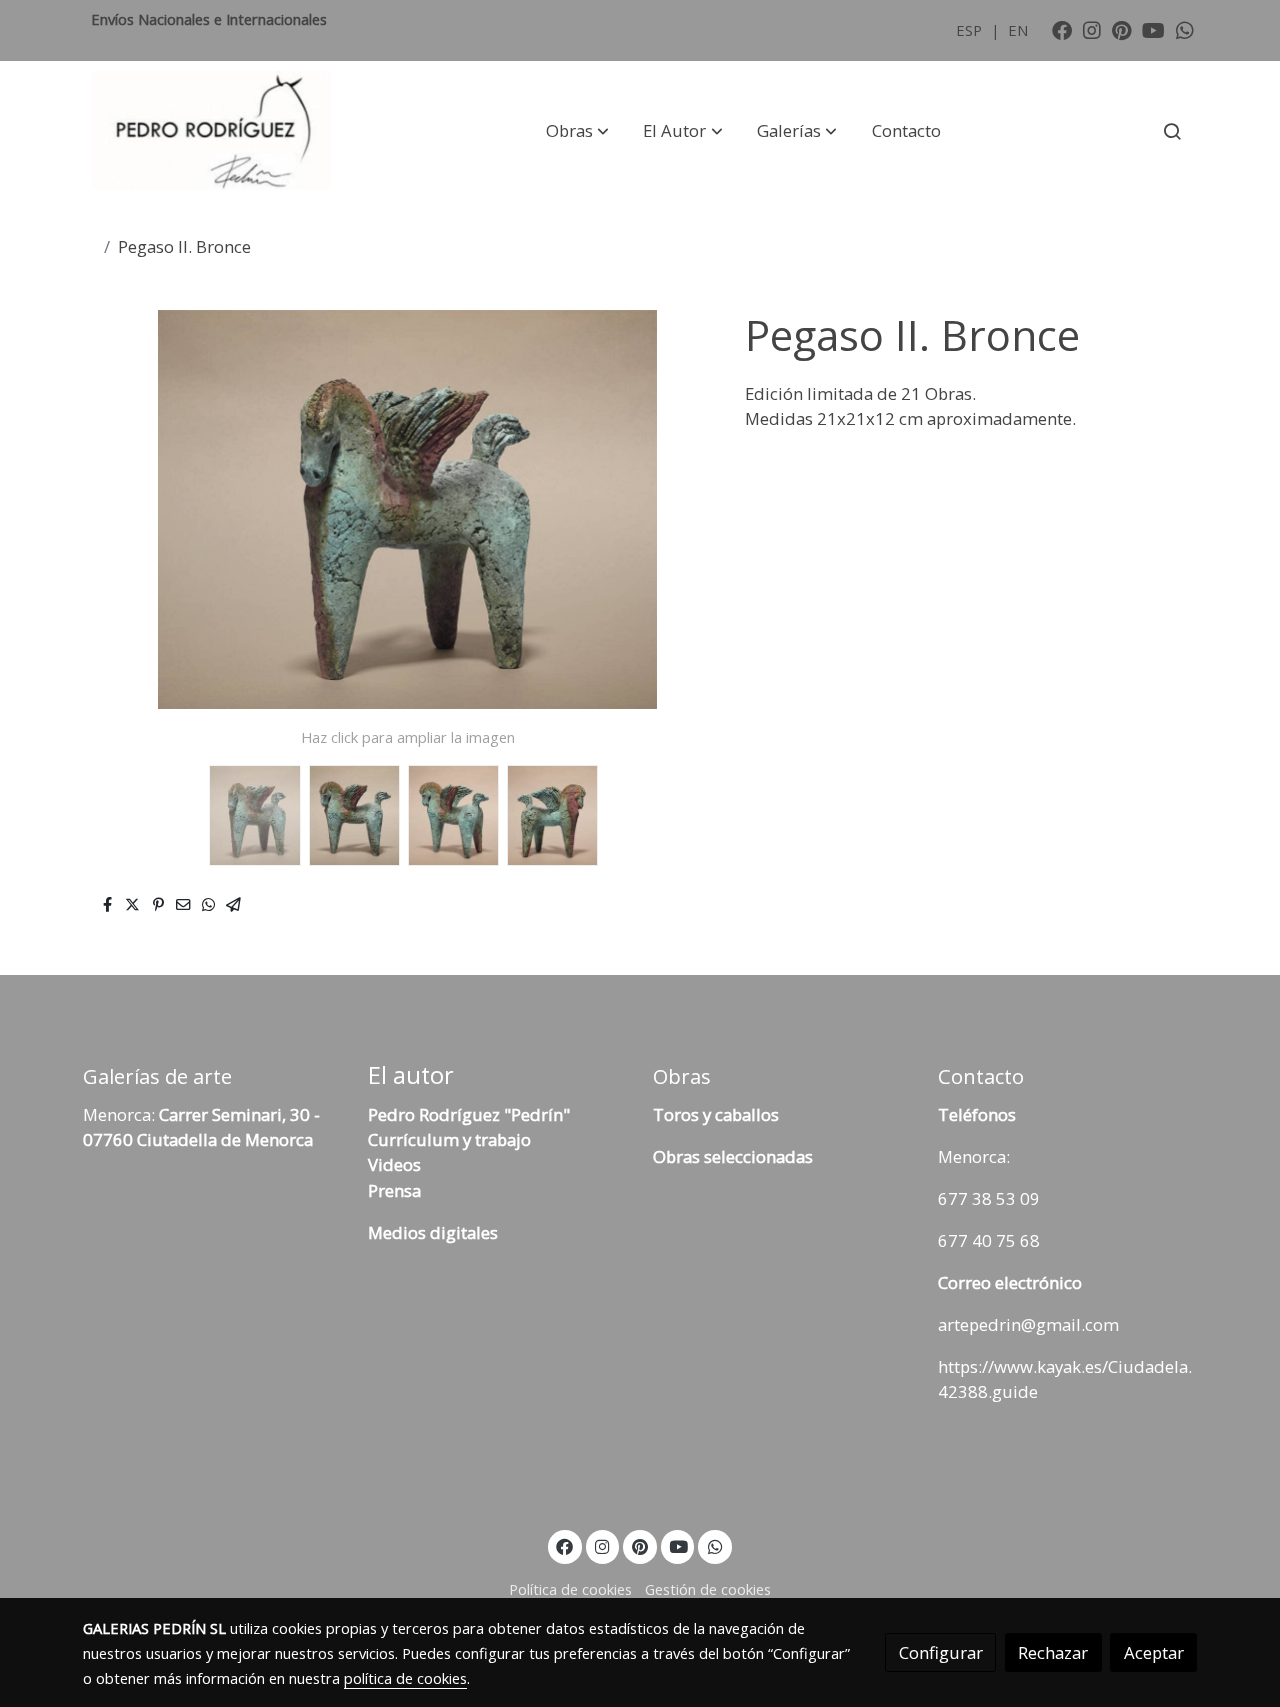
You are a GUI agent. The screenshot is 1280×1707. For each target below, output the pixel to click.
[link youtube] (1153, 29)
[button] (577, 131)
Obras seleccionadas (733, 1156)
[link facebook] (1062, 29)
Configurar (941, 1652)
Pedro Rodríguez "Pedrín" (469, 1114)
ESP (971, 30)
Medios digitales (433, 1232)
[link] (211, 131)
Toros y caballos (716, 1114)
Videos (394, 1164)
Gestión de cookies (708, 1589)
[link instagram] (1092, 29)
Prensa (394, 1190)
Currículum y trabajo (449, 1139)
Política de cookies (570, 1589)
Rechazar (1053, 1652)
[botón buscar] (1172, 131)
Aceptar (1154, 1652)
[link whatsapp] (1185, 29)
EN (1018, 30)
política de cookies (405, 1678)
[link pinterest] (1122, 29)
